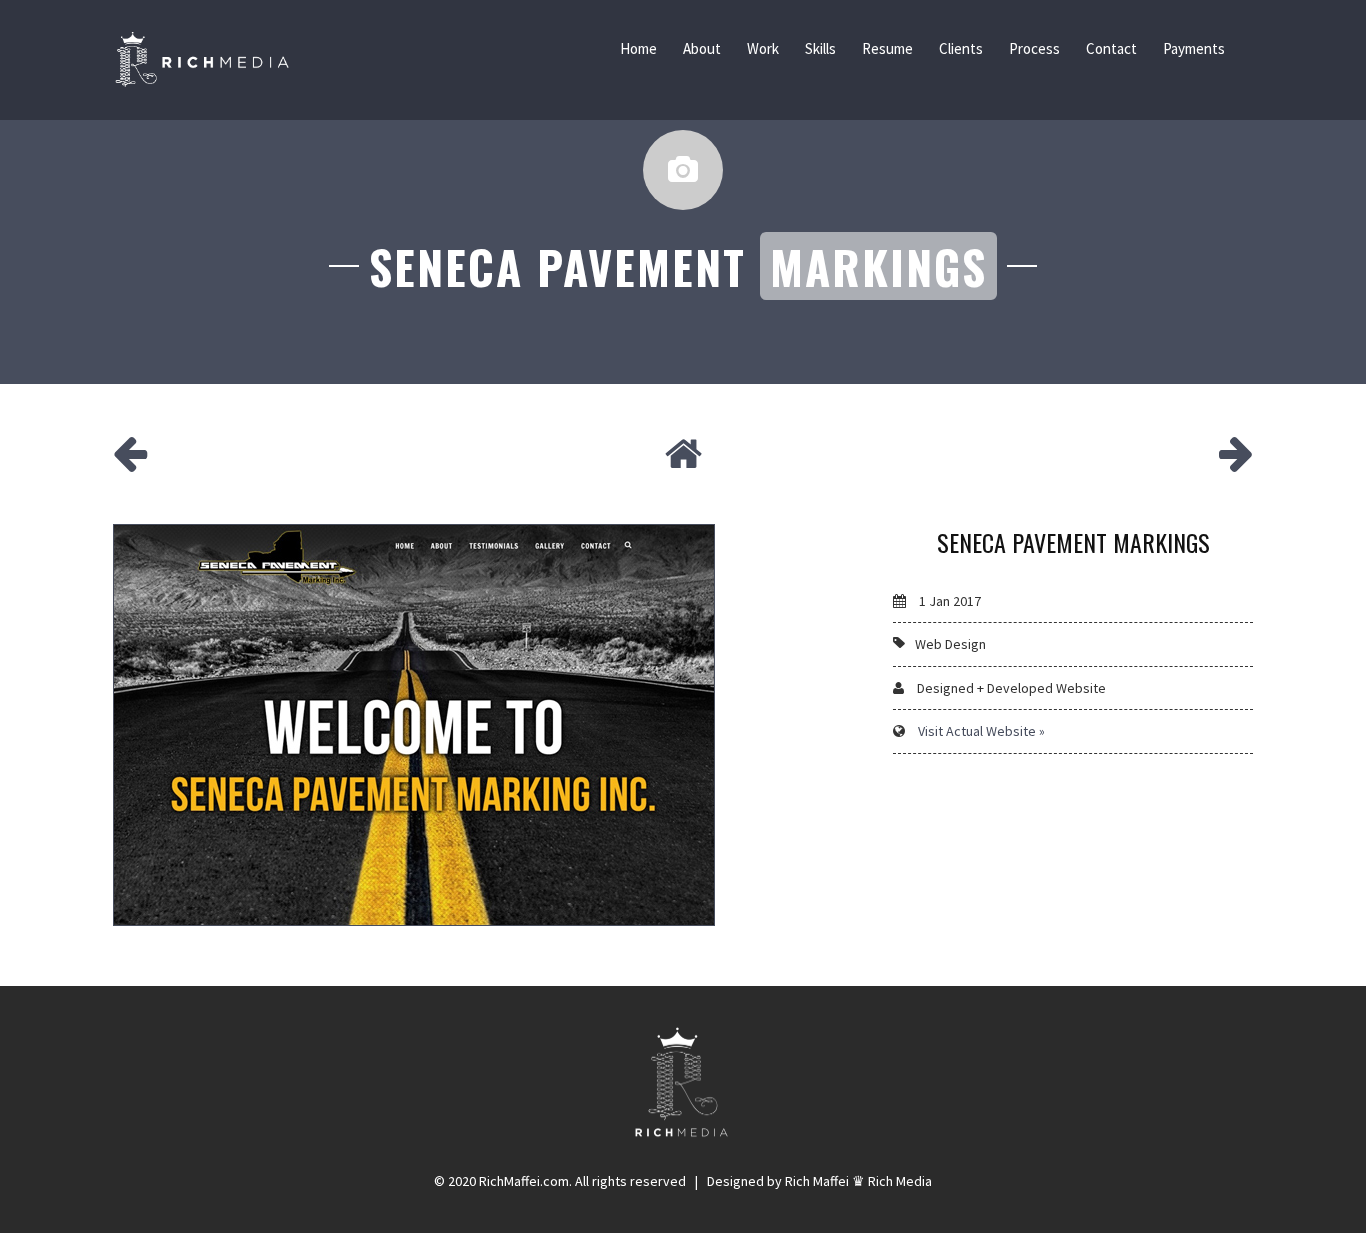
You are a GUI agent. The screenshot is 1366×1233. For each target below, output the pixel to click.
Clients (961, 48)
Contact (1111, 48)
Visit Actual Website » (981, 731)
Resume (887, 48)
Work (763, 48)
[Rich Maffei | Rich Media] (202, 60)
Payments (1194, 48)
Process (1034, 48)
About (702, 48)
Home (638, 48)
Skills (820, 48)
